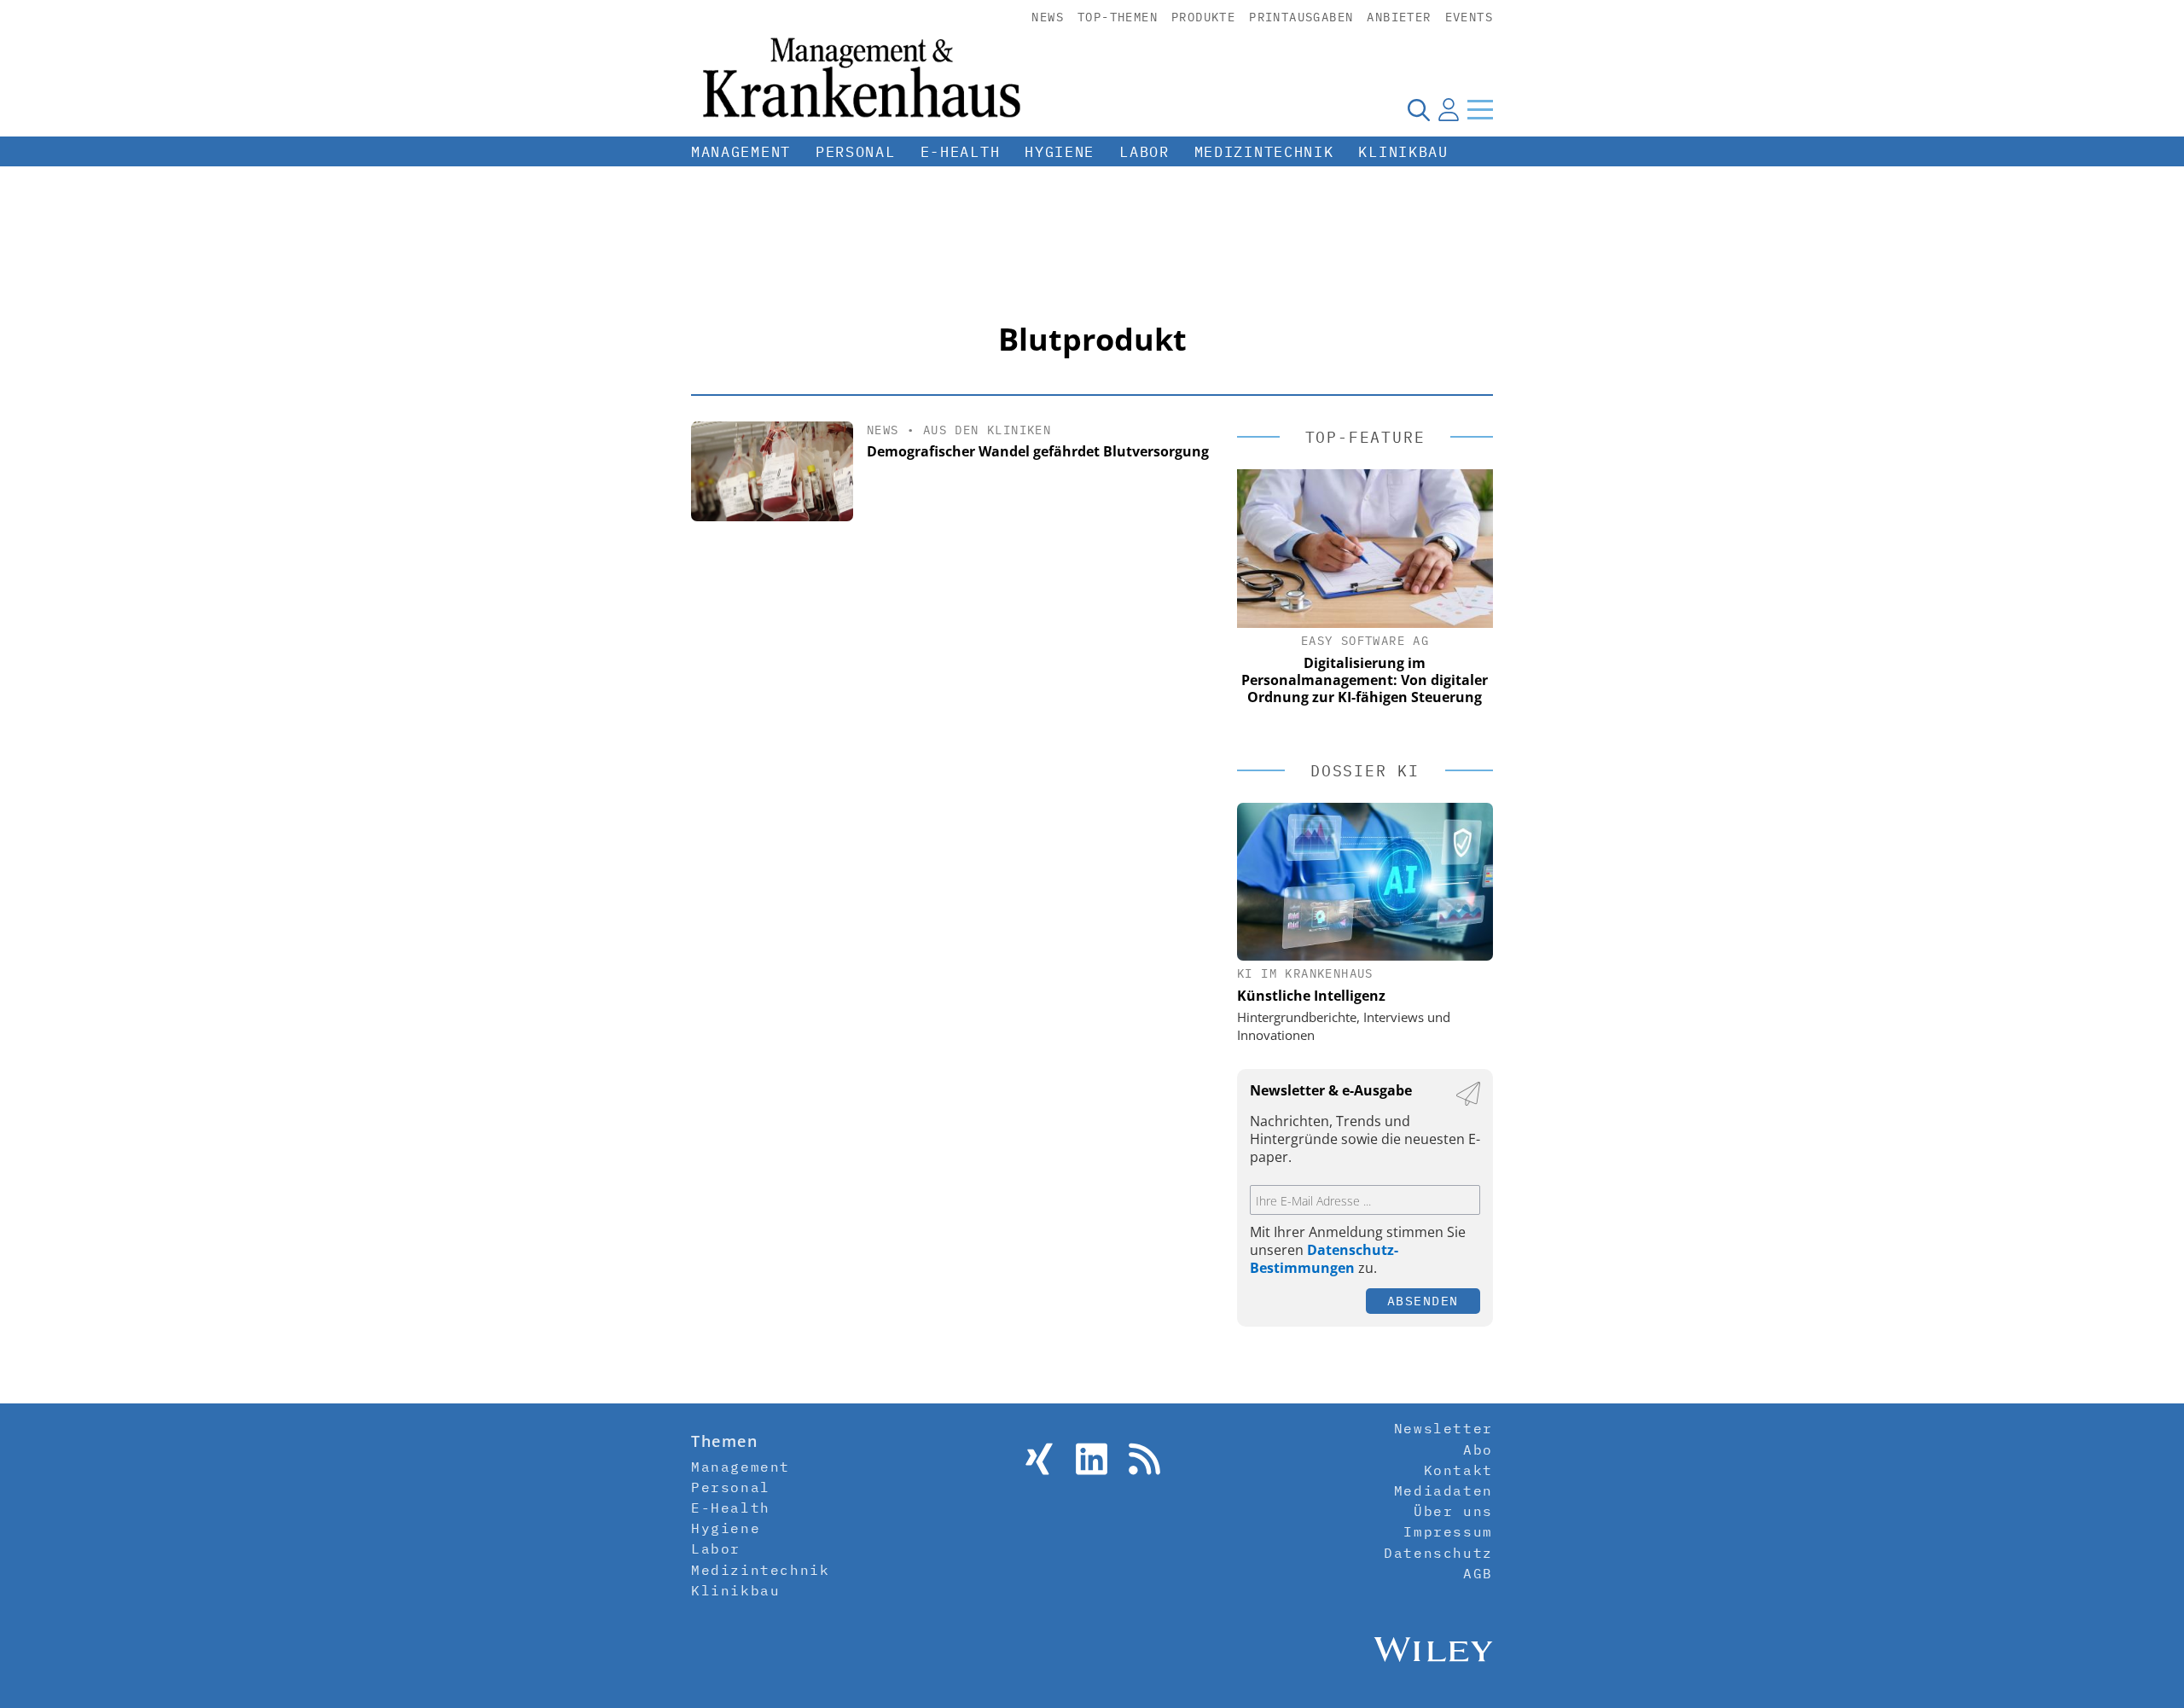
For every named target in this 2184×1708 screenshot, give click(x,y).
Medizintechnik (1264, 152)
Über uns (1453, 1511)
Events (1469, 17)
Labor (1144, 152)
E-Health (961, 152)
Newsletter (1443, 1428)
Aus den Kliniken (987, 430)
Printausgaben (1301, 17)
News (1048, 17)
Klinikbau (1403, 152)
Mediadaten (1443, 1490)
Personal (856, 152)
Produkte (1203, 17)
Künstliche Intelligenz (1311, 996)
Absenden (1423, 1301)
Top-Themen (1118, 17)
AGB (1478, 1573)
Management (741, 152)
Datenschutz (1438, 1553)
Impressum (1448, 1531)
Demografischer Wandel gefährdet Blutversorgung (1038, 451)
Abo (1478, 1449)
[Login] (1449, 109)
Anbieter (1399, 17)
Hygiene (1060, 152)
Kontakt (1458, 1470)
